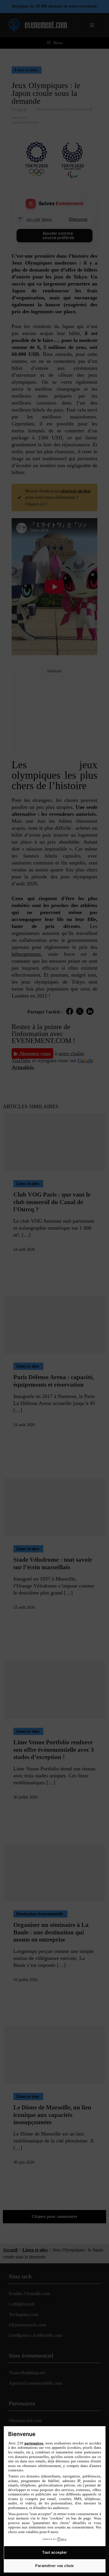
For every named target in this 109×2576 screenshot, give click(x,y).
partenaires (34, 2443)
